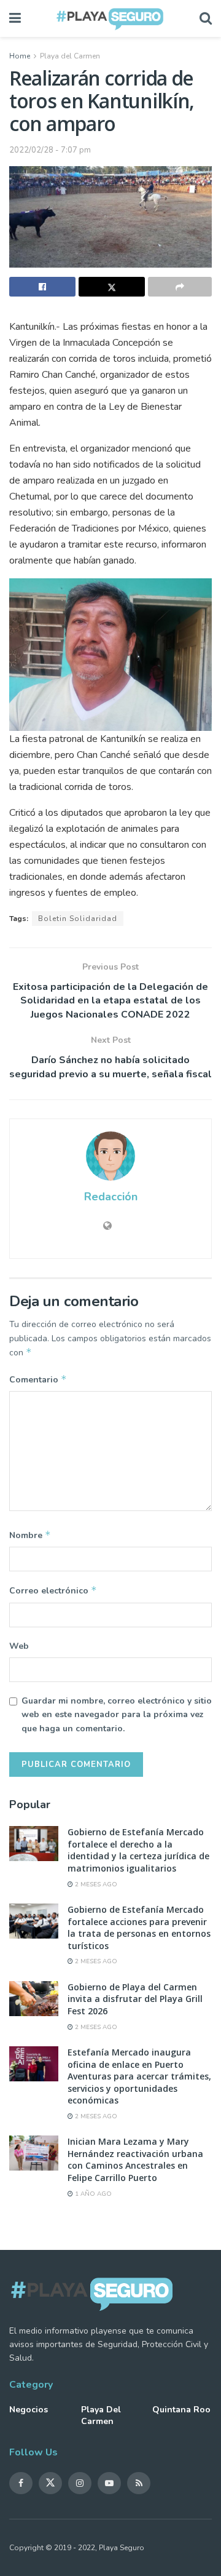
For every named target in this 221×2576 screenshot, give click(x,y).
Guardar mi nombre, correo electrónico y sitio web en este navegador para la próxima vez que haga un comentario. (117, 1715)
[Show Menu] (15, 18)
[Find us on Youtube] (109, 2483)
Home (20, 56)
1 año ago (92, 2194)
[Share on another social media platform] (180, 287)
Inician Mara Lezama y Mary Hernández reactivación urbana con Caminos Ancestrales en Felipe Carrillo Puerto (135, 2159)
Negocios (29, 2410)
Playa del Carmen (70, 56)
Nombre (30, 1535)
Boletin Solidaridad (78, 919)
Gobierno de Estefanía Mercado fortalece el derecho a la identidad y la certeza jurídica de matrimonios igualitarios (138, 1850)
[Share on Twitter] (112, 287)
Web (19, 1646)
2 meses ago (95, 1884)
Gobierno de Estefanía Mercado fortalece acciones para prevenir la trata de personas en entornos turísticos (139, 1928)
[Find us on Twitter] (50, 2483)
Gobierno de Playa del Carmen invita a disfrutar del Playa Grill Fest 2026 (135, 1999)
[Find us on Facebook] (21, 2483)
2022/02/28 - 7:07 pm (50, 150)
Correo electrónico (53, 1590)
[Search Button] (206, 18)
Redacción (111, 1197)
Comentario (38, 1379)
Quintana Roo (181, 2410)
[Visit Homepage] (110, 18)
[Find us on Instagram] (80, 2483)
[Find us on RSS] (139, 2483)
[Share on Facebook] (42, 287)
